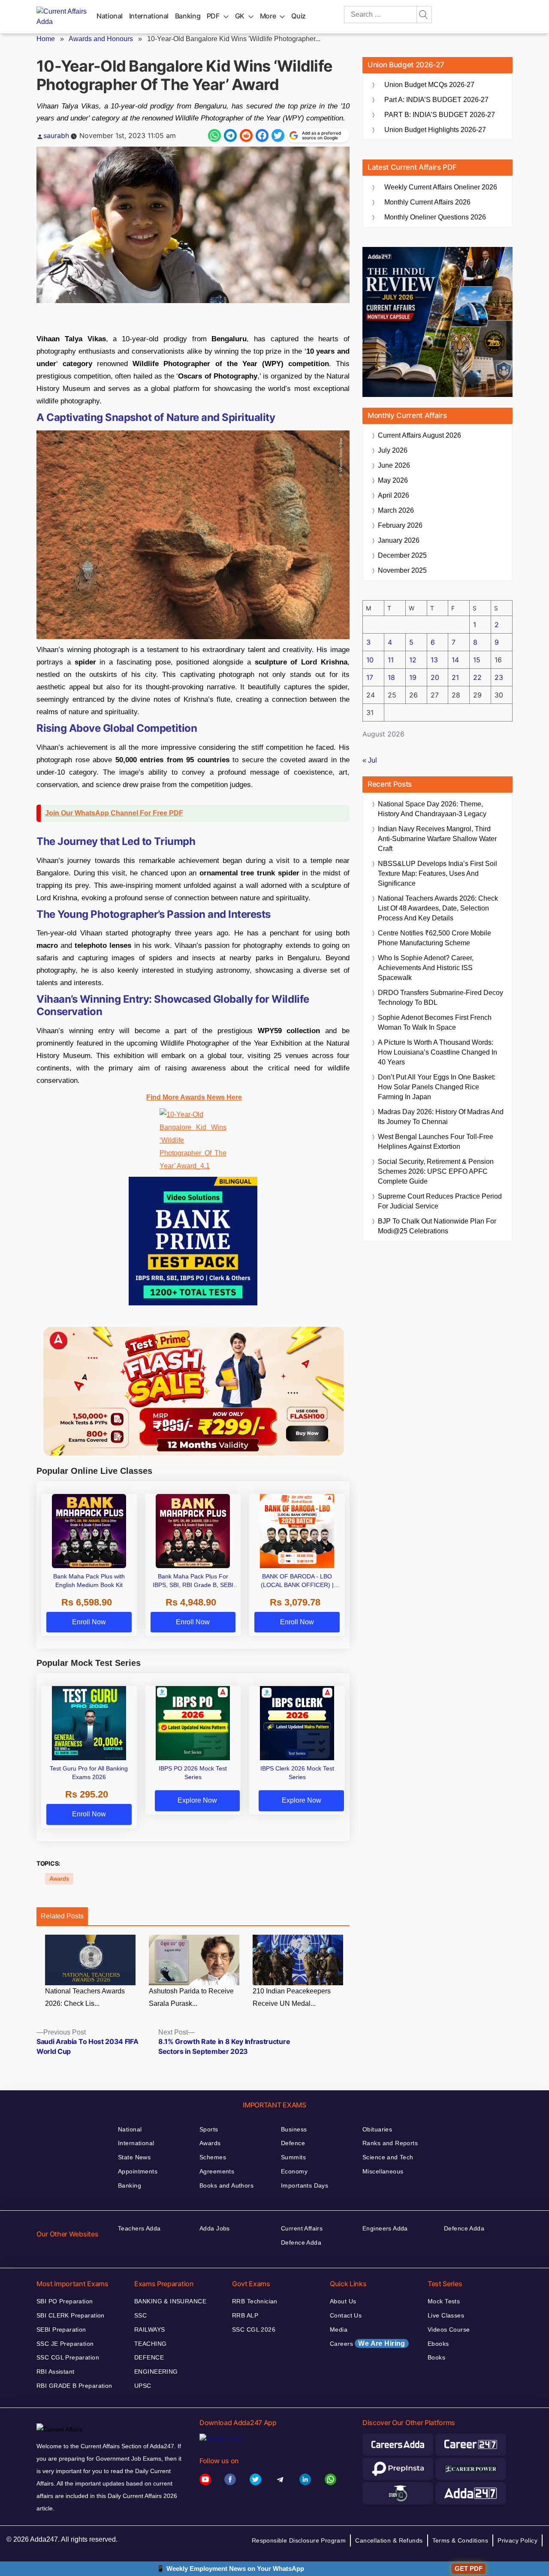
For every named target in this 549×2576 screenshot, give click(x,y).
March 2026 (396, 510)
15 (477, 660)
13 (434, 660)
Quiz (299, 16)
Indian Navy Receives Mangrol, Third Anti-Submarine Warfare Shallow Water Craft (437, 839)
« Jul (370, 760)
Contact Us (346, 2315)
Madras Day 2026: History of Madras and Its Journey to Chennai (441, 1117)
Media (339, 2330)
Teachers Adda (139, 2228)
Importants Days (305, 2185)
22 (477, 677)
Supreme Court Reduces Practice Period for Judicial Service (440, 1201)
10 (370, 660)
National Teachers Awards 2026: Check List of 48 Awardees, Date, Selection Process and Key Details (438, 908)
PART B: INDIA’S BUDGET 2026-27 (440, 115)
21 (455, 677)
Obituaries (377, 2129)
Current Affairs (302, 2228)
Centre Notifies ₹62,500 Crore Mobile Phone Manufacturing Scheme (434, 938)
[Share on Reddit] (246, 135)
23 (499, 677)
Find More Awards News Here (194, 1097)
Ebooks (438, 2344)
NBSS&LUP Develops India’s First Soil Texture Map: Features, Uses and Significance (437, 873)
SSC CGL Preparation (68, 2357)
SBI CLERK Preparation (71, 2315)
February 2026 (400, 525)
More (268, 16)
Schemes (213, 2157)
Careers (368, 2343)
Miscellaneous (383, 2171)
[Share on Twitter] (278, 135)
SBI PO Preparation (65, 2301)
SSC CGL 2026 (254, 2330)
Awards (59, 1879)
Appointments (138, 2171)
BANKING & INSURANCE (170, 2301)
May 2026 (393, 480)
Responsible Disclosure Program (299, 2540)
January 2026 (399, 540)
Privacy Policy (517, 2540)
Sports (209, 2129)
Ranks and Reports (390, 2143)
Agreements (217, 2171)
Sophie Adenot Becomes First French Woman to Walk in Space (435, 1022)
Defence (293, 2143)
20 (435, 677)
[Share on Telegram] (230, 135)
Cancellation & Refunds (389, 2540)
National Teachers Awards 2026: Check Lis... (85, 1997)
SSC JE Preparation (65, 2344)
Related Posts (62, 1916)
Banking (188, 16)
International (149, 16)
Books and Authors (226, 2185)
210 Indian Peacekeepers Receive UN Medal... (292, 1997)
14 (455, 660)
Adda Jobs (215, 2228)
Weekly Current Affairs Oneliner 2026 (441, 187)
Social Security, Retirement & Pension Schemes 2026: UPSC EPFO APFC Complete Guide (436, 1171)
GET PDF (469, 2568)
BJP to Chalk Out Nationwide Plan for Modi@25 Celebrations (437, 1226)
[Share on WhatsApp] (214, 135)
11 (391, 660)
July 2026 (393, 450)
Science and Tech (388, 2157)
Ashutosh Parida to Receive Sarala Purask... (191, 1997)
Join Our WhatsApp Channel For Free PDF (114, 813)
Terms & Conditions (460, 2540)
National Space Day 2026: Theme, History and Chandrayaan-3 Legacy (432, 809)
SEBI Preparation (61, 2330)
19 (413, 677)
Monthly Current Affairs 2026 (427, 202)
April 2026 (394, 495)
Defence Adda (301, 2242)
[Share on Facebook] (262, 135)
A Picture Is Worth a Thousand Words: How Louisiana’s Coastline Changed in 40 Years (437, 1052)
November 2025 (402, 570)
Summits (293, 2157)
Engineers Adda (385, 2228)
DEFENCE (149, 2357)
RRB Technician (255, 2301)
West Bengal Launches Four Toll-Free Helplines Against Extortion (436, 1142)
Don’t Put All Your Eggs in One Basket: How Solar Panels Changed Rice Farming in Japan (437, 1087)
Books (436, 2357)
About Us (343, 2301)
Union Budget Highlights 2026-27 (435, 130)
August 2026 (419, 435)
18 (391, 677)
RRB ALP (245, 2315)
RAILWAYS (149, 2330)
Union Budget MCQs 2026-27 (429, 85)
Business (294, 2129)
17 (370, 677)
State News (134, 2157)
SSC (140, 2315)
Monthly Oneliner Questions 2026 (435, 217)
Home (46, 39)
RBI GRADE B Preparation (74, 2386)
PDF (213, 16)
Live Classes (446, 2315)
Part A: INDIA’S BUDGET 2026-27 (436, 100)
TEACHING (150, 2344)
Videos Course (449, 2330)
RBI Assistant (55, 2372)
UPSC (143, 2386)
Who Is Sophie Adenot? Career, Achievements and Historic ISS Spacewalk (426, 968)
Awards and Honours (101, 39)
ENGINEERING (156, 2372)
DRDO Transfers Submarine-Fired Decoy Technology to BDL (440, 998)
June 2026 (394, 465)
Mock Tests (444, 2301)
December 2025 (402, 555)
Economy (294, 2171)
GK (240, 16)
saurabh (56, 135)
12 (413, 660)
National (110, 16)
